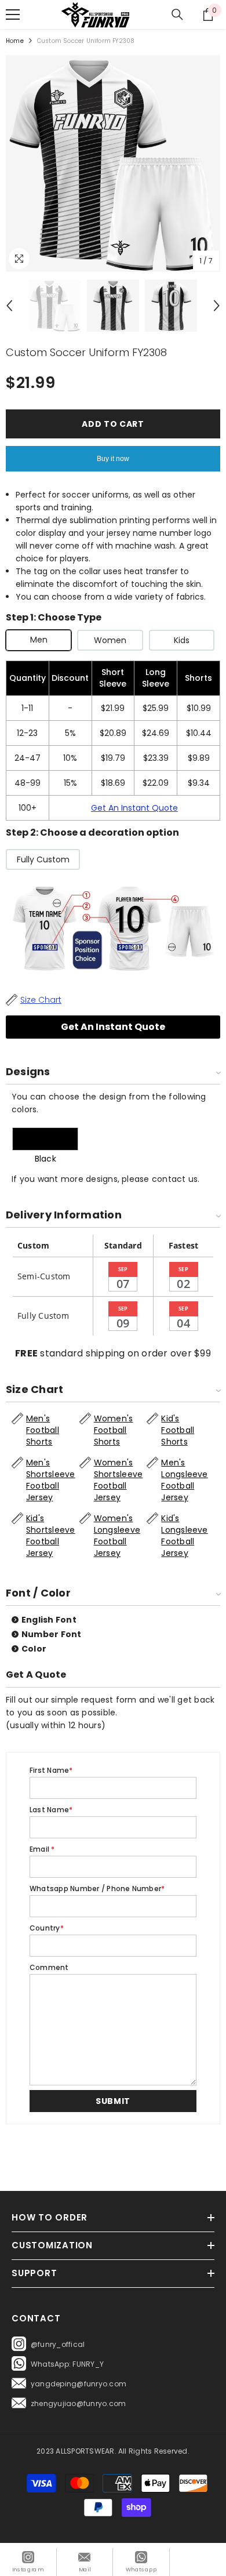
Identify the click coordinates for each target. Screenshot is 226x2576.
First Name (51, 1770)
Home (15, 41)
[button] (113, 2101)
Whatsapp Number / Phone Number (97, 1889)
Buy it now (113, 459)
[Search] (177, 14)
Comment (49, 1967)
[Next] (217, 306)
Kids (182, 640)
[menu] (13, 14)
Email (42, 1849)
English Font (49, 1620)
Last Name (51, 1810)
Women (110, 640)
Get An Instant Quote (134, 808)
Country (47, 1928)
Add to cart (113, 424)
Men (39, 640)
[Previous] (9, 306)
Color (34, 1649)
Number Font (52, 1634)
